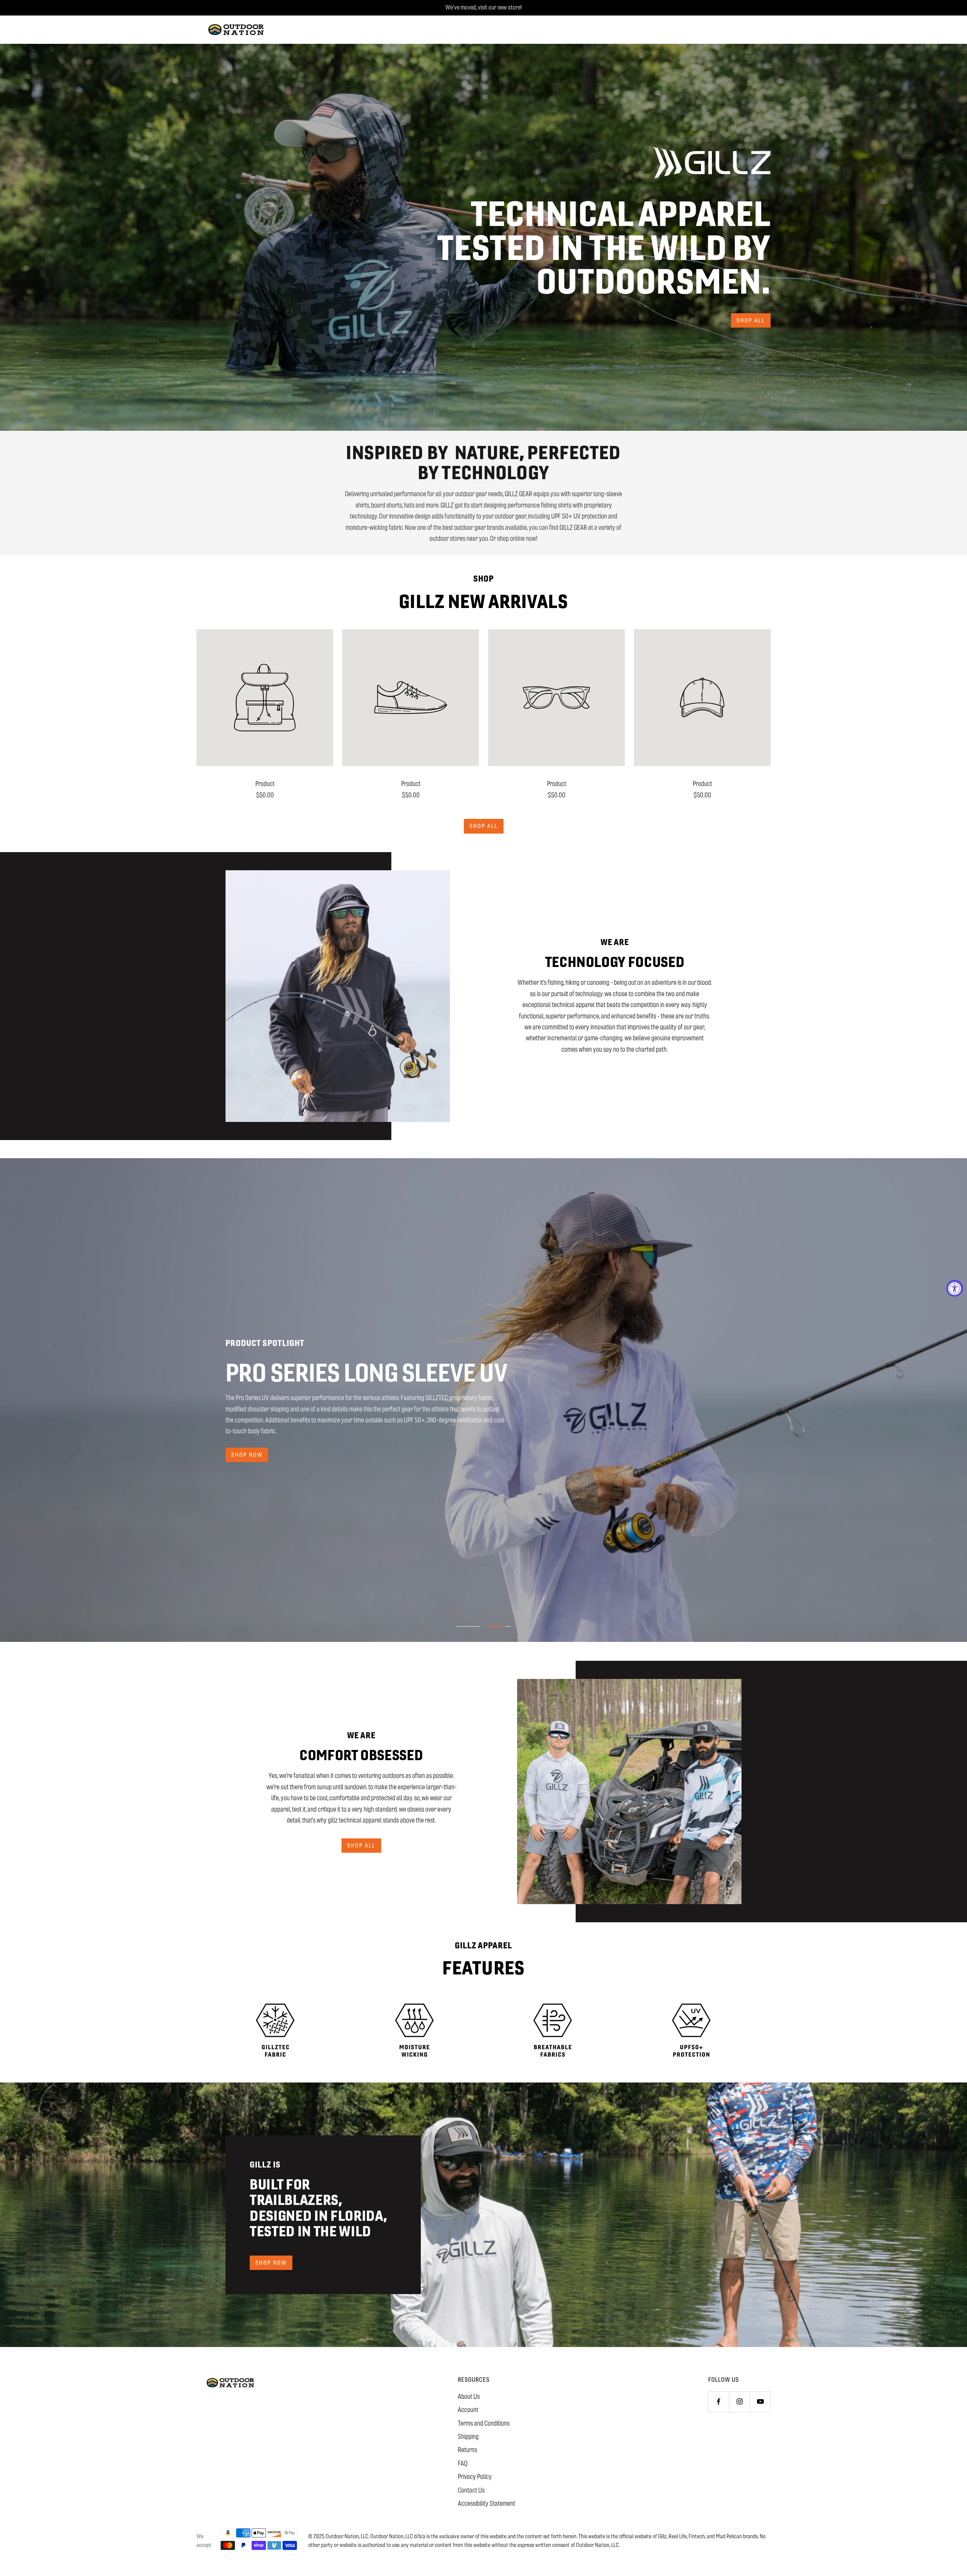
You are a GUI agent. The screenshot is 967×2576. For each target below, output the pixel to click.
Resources (474, 2380)
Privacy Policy (475, 2477)
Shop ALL (484, 826)
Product (265, 784)
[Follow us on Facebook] (719, 2402)
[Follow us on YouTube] (760, 2402)
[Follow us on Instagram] (739, 2402)
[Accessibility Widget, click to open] (955, 1288)
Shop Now (271, 2263)
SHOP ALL (361, 1845)
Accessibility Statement (487, 2503)
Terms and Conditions (484, 2423)
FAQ (463, 2463)
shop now (247, 1455)
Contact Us (471, 2490)
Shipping (468, 2437)
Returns (467, 2450)
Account (468, 2410)
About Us (469, 2397)
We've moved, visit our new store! (483, 7)
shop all (751, 320)
